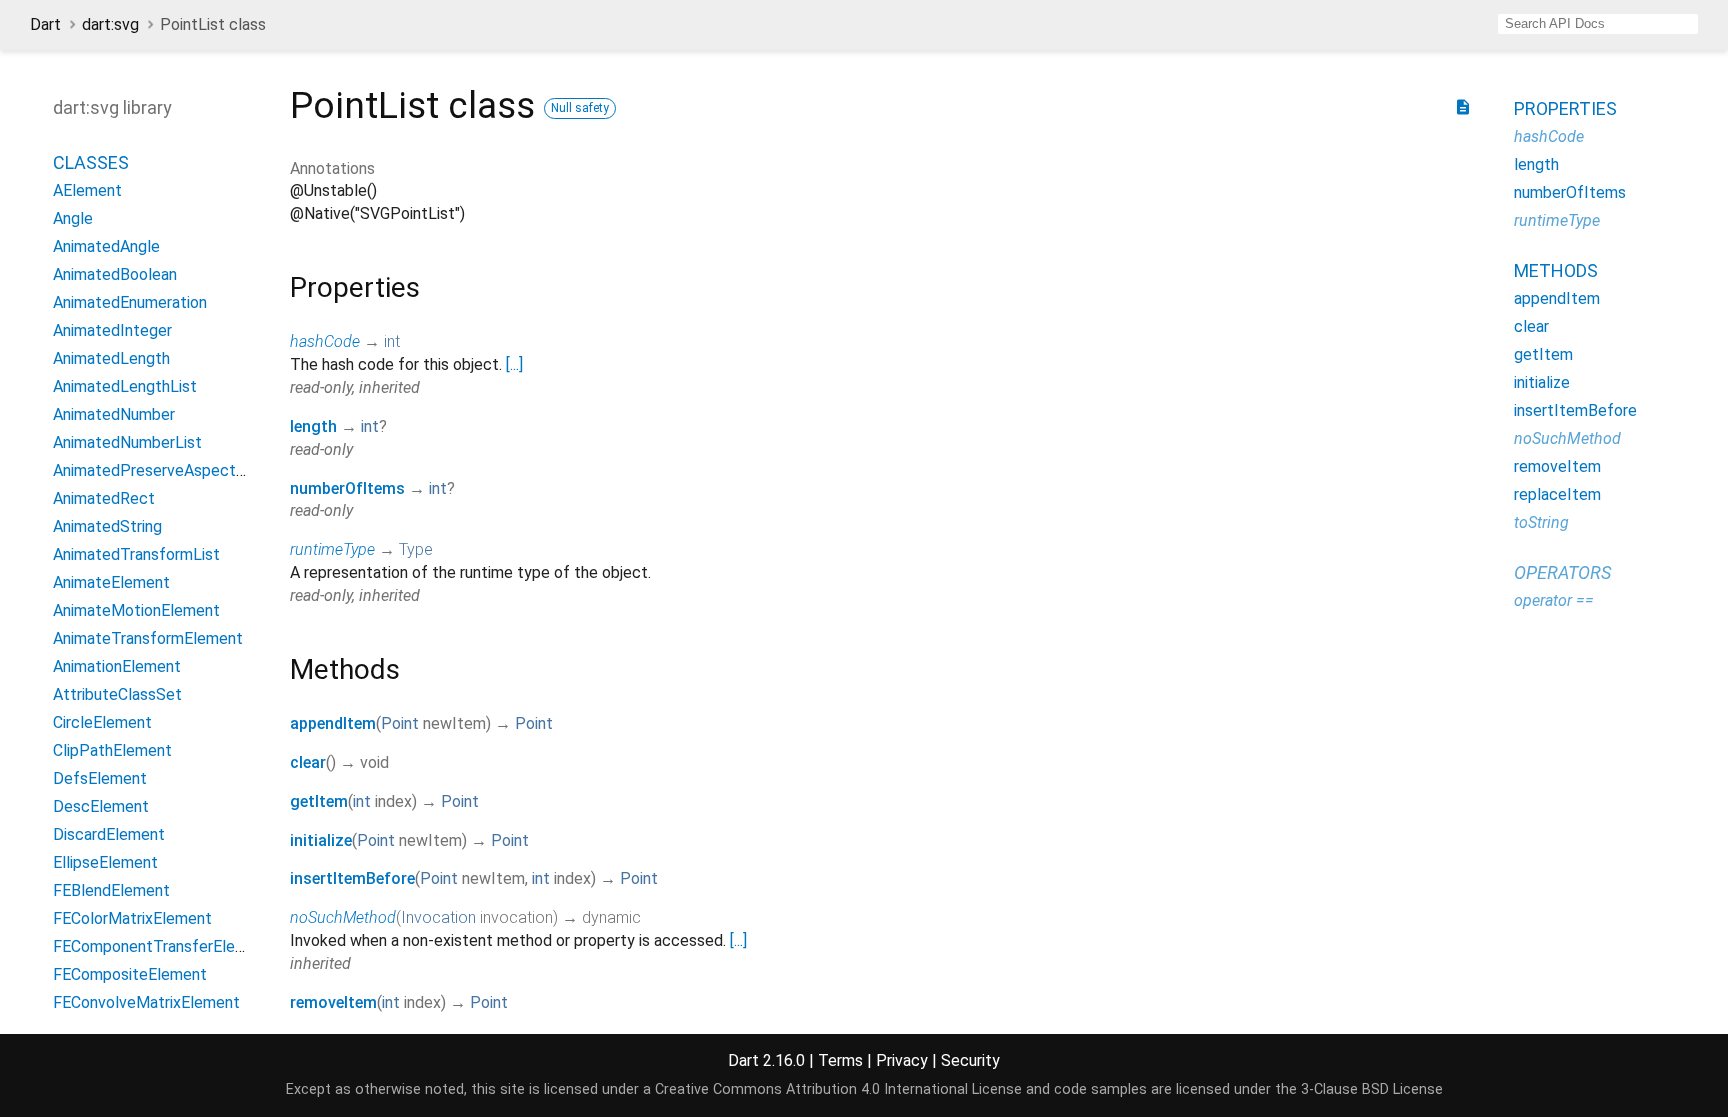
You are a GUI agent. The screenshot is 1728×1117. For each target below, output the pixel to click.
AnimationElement (117, 666)
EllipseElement (105, 862)
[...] (514, 364)
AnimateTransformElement (148, 638)
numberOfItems (347, 488)
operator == (1554, 600)
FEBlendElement (111, 890)
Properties (1565, 108)
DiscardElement (109, 834)
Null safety (580, 108)
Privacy (902, 1060)
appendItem (333, 723)
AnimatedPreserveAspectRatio (163, 470)
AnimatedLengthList (125, 386)
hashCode (325, 341)
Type (416, 549)
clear (308, 762)
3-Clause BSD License (1372, 1089)
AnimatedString (107, 526)
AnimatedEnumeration (130, 302)
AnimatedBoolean (115, 274)
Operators (1562, 572)
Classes (91, 162)
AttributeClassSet (117, 694)
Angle (73, 218)
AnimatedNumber (114, 414)
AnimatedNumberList (127, 442)
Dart (45, 24)
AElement (87, 190)
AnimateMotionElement (136, 610)
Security (970, 1060)
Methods (1556, 270)
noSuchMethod (343, 917)
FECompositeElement (130, 974)
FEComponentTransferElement (162, 946)
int (392, 341)
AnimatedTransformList (136, 554)
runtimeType (332, 549)
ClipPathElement (112, 750)
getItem (319, 801)
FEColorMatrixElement (132, 918)
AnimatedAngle (106, 246)
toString (1541, 522)
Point (400, 723)
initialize (321, 840)
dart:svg (110, 24)
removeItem (333, 1002)
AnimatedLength (111, 358)
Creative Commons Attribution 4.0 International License (838, 1089)
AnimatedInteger (112, 330)
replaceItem (1557, 494)
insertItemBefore (352, 878)
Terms (840, 1060)
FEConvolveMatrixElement (146, 1002)
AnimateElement (111, 582)
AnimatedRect (104, 498)
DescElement (101, 806)
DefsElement (100, 778)
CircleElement (102, 722)
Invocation (438, 917)
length (313, 426)
